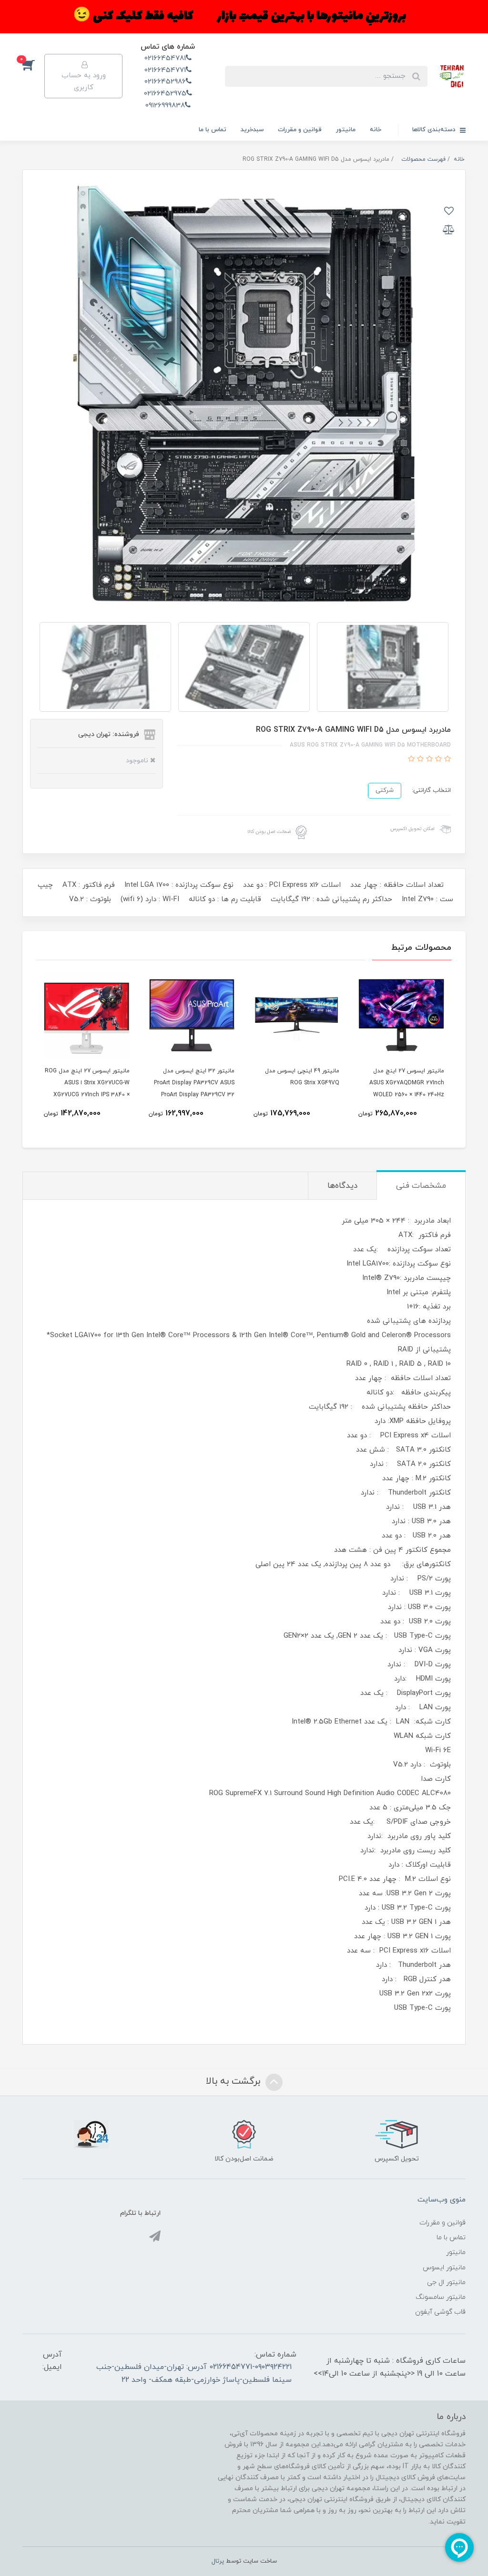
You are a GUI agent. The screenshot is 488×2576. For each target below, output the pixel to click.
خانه (376, 130)
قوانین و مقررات (300, 130)
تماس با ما (213, 130)
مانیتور (346, 130)
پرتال (218, 2561)
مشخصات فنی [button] (421, 1186)
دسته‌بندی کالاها (435, 130)
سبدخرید (252, 130)
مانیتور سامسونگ (441, 2297)
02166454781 (165, 58)
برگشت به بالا (234, 2081)
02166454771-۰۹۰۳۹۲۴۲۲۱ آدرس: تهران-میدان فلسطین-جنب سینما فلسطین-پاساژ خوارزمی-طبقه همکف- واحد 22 (194, 2373)
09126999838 (165, 106)
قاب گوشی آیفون (440, 2312)
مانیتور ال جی (446, 2282)
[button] (33, 64)
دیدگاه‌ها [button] (342, 1186)
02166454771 (165, 70)
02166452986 (165, 82)
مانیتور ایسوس (444, 2268)
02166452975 (165, 94)
